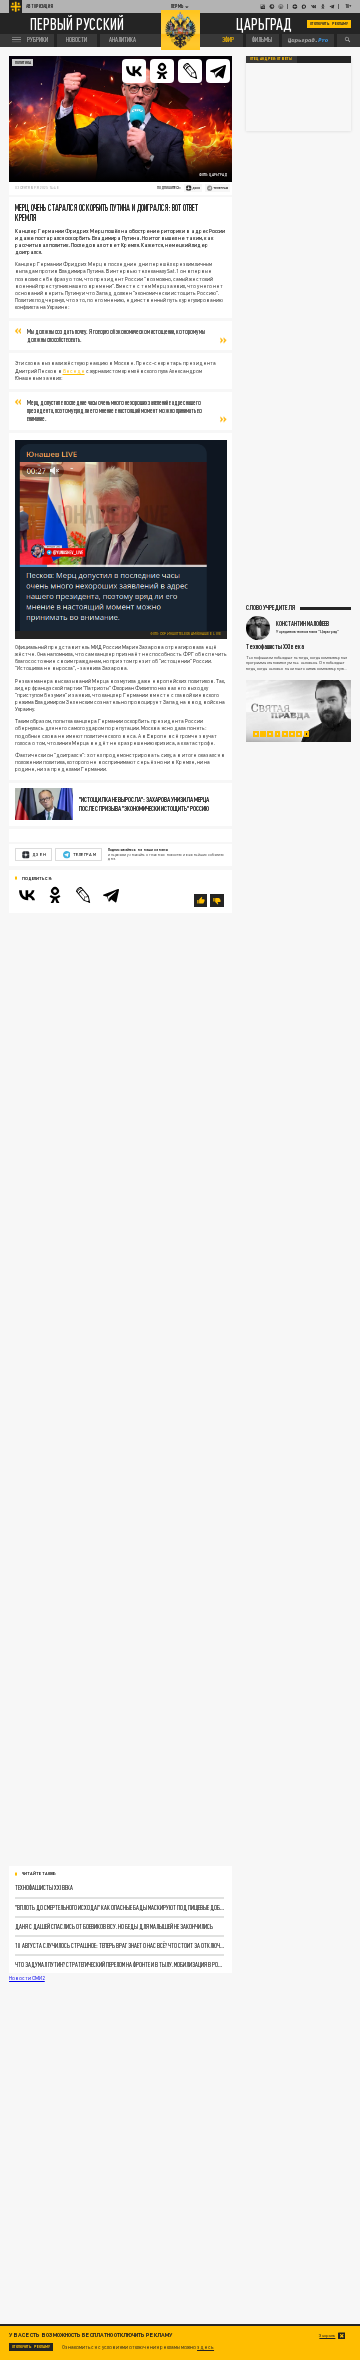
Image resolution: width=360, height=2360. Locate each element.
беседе (74, 371)
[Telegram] (218, 71)
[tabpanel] (298, 711)
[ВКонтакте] (134, 71)
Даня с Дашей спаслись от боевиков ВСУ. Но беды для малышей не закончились (114, 1926)
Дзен (38, 854)
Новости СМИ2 (27, 1978)
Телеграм (84, 854)
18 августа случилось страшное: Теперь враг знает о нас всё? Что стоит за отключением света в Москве (120, 1945)
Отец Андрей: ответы (271, 59)
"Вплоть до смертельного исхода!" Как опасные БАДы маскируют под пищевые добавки (120, 1907)
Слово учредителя (270, 607)
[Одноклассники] (162, 71)
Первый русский (77, 23)
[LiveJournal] (190, 71)
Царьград (264, 24)
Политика (23, 62)
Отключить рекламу (329, 23)
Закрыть (327, 2335)
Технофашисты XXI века (44, 1887)
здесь (205, 2347)
